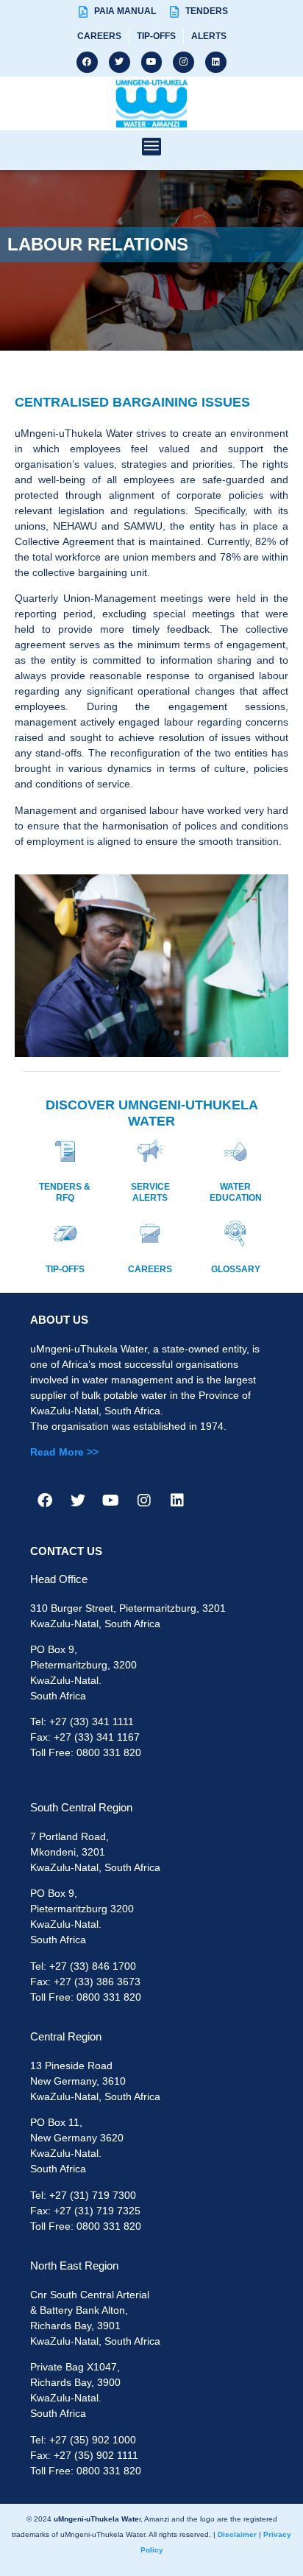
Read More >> (64, 1452)
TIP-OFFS (65, 1269)
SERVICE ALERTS (150, 1192)
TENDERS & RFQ (65, 1192)
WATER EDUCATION (236, 1192)
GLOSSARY (236, 1269)
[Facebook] (87, 62)
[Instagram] (183, 62)
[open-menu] (151, 147)
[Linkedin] (216, 62)
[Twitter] (120, 62)
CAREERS (150, 1269)
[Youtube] (152, 62)
